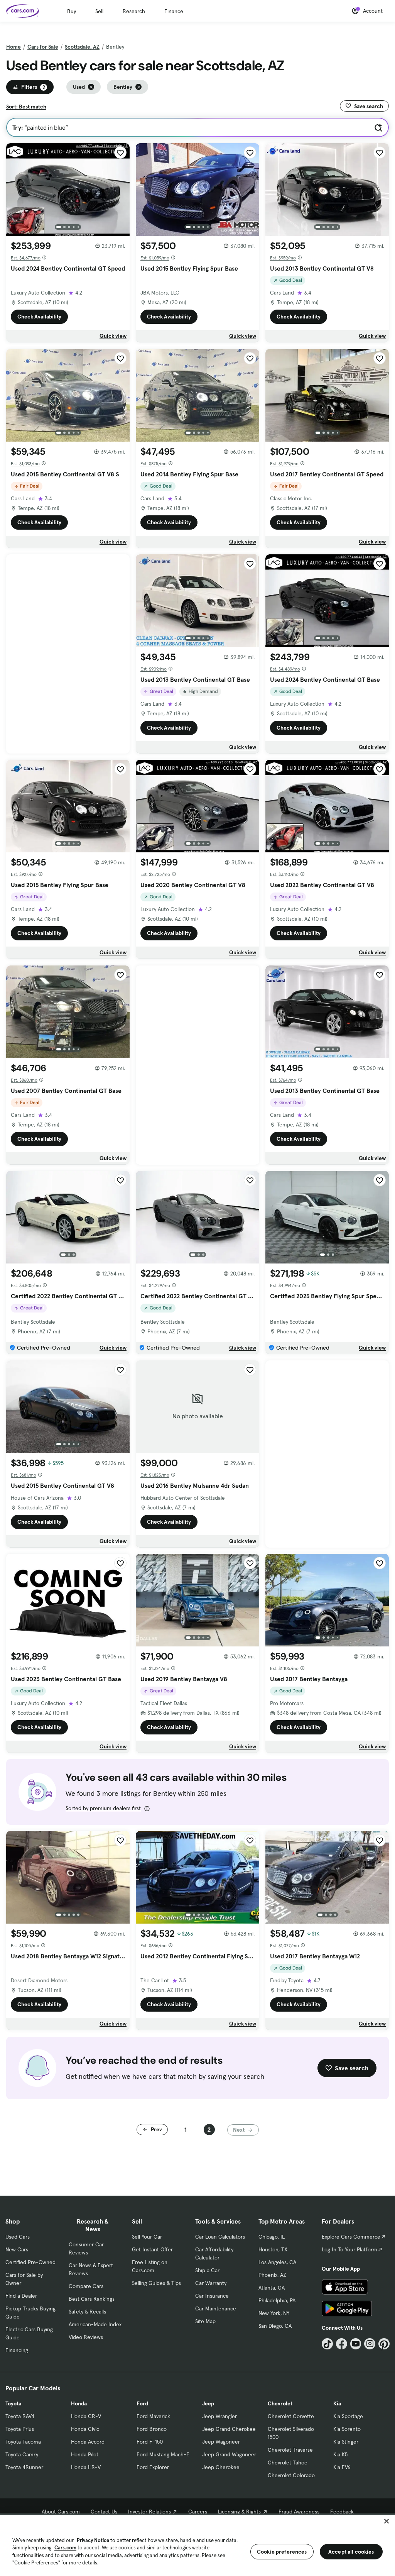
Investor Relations (149, 2512)
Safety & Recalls (87, 2312)
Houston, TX (273, 2249)
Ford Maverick (153, 2416)
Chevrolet (280, 2403)
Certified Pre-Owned (30, 2262)
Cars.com (65, 2548)
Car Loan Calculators (220, 2237)
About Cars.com (61, 2512)
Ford (142, 2403)
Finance (174, 11)
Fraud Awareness (299, 2512)
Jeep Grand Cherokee (229, 2429)
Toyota (13, 2403)
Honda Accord (88, 2442)
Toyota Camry (22, 2454)
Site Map (205, 2321)
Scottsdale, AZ (82, 47)
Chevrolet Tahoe (288, 2463)
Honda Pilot (85, 2454)
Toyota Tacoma (23, 2442)
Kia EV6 (342, 2467)
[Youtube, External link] (356, 2344)
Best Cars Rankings (92, 2299)
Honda (79, 2403)
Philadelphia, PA (277, 2300)
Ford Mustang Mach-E (163, 2454)
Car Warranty (211, 2283)
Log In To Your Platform (349, 2249)
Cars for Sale (43, 47)
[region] (197, 2545)
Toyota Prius (20, 2429)
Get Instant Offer (152, 2249)
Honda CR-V (86, 2416)
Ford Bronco (152, 2429)
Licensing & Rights (239, 2512)
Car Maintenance (216, 2308)
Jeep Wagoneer (221, 2442)
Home (14, 47)
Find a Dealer (21, 2296)
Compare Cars (86, 2286)
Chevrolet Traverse (290, 2450)
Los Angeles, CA (277, 2262)
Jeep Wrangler (219, 2416)
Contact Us (104, 2512)
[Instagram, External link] (370, 2344)
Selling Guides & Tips (156, 2283)
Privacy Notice (93, 2540)
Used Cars (18, 2237)
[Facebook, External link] (342, 2344)
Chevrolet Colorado (291, 2475)
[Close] (387, 2521)
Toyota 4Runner (24, 2467)
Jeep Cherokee (221, 2467)
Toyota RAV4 (20, 2416)
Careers (198, 2512)
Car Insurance (212, 2296)
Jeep (208, 2403)
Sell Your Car (147, 2237)
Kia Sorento (347, 2429)
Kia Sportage (348, 2416)
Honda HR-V (86, 2467)
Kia (337, 2403)
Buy (72, 11)
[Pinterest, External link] (384, 2344)
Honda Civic (85, 2429)
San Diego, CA (275, 2326)
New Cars (17, 2249)
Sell (99, 11)
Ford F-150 (150, 2442)
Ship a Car (207, 2270)
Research (134, 11)
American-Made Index (95, 2324)
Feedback (342, 2512)
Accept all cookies (351, 2552)
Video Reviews (86, 2337)
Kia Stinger (346, 2442)
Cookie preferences (282, 2552)
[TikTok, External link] (327, 2344)
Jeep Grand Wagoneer (229, 2454)
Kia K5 (340, 2454)
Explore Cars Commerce (351, 2237)
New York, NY (274, 2313)
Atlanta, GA (272, 2288)
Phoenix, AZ (272, 2275)
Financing (17, 2350)
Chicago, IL (272, 2237)
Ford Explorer (153, 2467)
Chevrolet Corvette (291, 2416)
